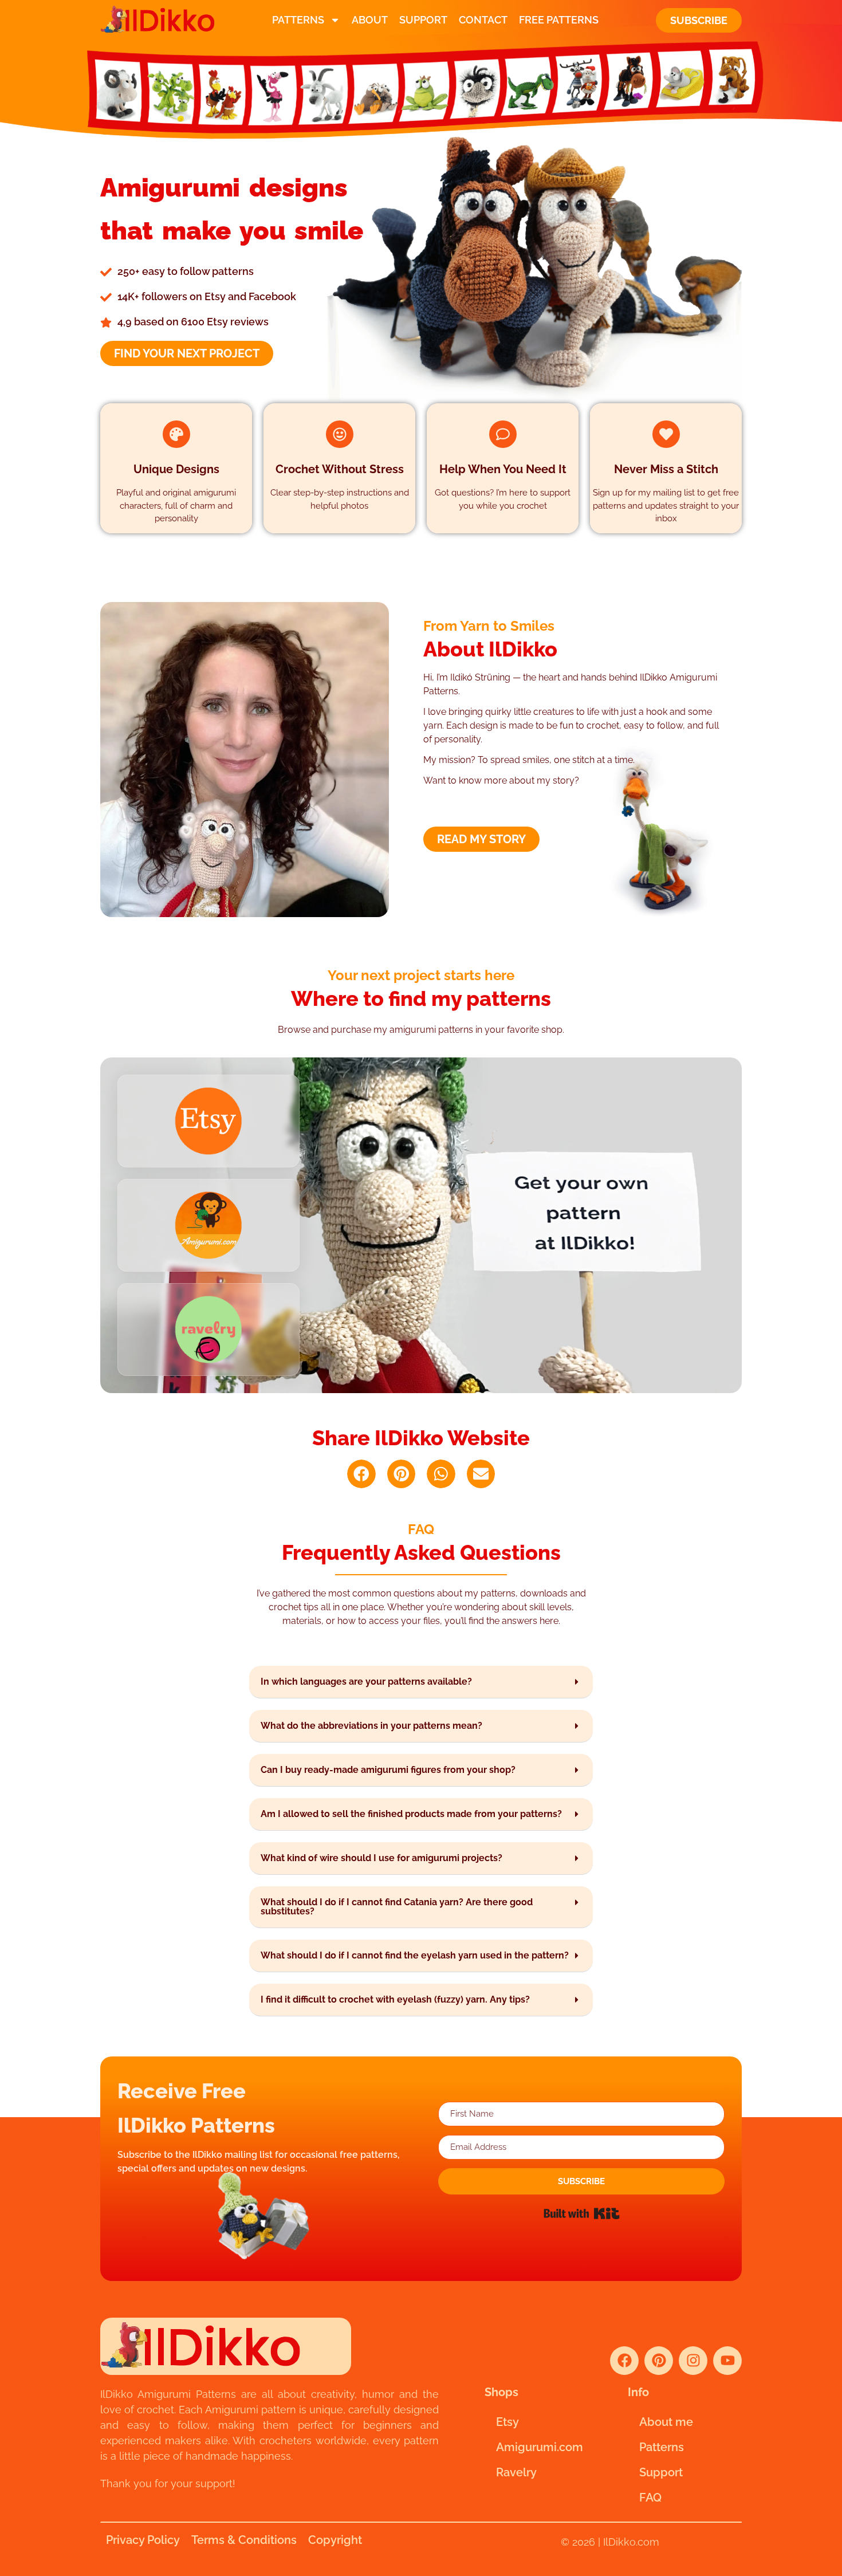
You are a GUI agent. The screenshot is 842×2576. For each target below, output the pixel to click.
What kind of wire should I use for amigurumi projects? (381, 1858)
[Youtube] (727, 2361)
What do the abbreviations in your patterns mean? (371, 1726)
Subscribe (699, 20)
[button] (361, 1474)
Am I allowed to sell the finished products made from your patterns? (411, 1814)
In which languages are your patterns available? (366, 1682)
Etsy (507, 2422)
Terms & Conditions (244, 2540)
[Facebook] (624, 2361)
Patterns (298, 20)
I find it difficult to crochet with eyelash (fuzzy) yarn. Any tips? (395, 1999)
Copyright (335, 2540)
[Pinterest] (659, 2361)
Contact (483, 20)
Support (423, 20)
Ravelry (516, 2472)
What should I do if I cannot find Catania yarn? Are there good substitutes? (397, 1907)
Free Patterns (559, 20)
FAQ (650, 2498)
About (370, 20)
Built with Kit (582, 2213)
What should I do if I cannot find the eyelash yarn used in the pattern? (415, 1955)
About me (666, 2422)
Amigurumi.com (540, 2447)
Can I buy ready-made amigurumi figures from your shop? (388, 1770)
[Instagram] (693, 2361)
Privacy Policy (143, 2540)
